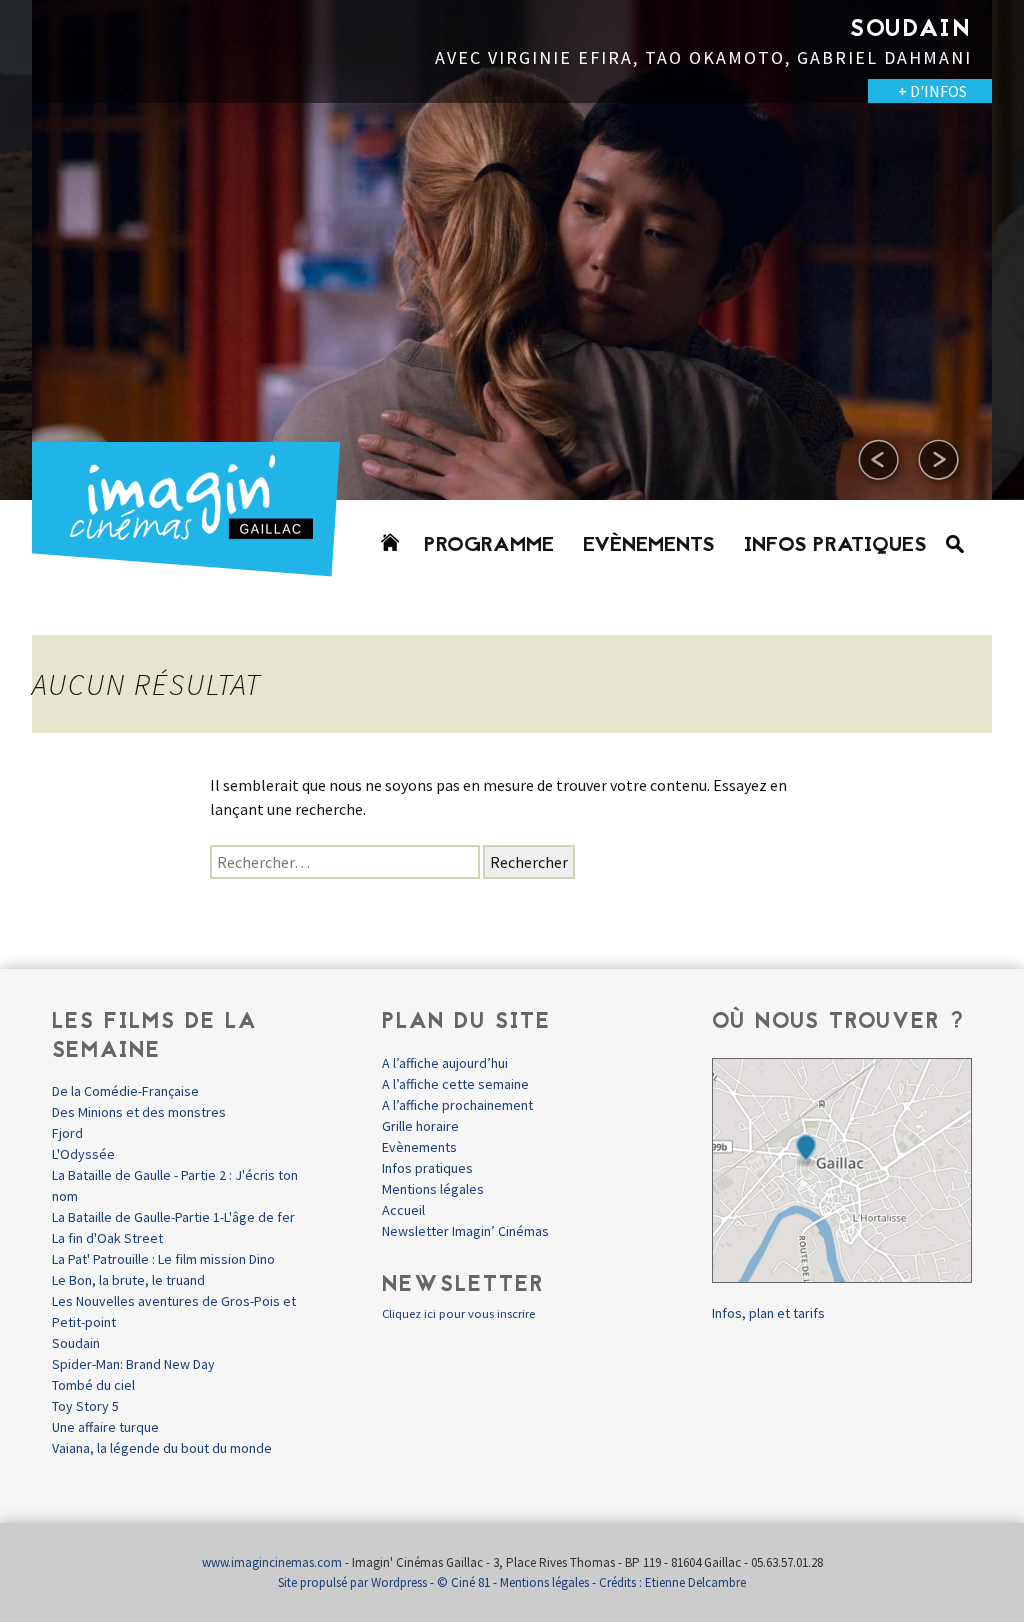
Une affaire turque (105, 1427)
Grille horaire (420, 1126)
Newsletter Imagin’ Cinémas (465, 1231)
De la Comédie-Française (125, 1091)
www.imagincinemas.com (272, 1562)
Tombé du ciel (93, 1385)
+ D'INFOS (932, 91)
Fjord (67, 1133)
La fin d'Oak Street (107, 1238)
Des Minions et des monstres (139, 1112)
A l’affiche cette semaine (455, 1084)
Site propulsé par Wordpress (352, 1582)
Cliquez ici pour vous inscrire (458, 1313)
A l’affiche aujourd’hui (445, 1063)
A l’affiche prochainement (457, 1105)
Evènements (649, 546)
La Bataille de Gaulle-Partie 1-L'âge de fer (173, 1217)
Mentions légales (433, 1189)
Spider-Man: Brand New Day (133, 1364)
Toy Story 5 (85, 1406)
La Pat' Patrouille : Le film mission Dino (163, 1259)
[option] (512, 250)
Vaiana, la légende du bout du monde (162, 1448)
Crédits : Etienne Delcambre (672, 1582)
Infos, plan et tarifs (768, 1313)
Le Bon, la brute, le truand (128, 1280)
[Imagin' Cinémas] (195, 567)
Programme (489, 546)
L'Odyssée (83, 1154)
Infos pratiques (835, 546)
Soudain (76, 1343)
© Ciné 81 (463, 1582)
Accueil (403, 1210)
